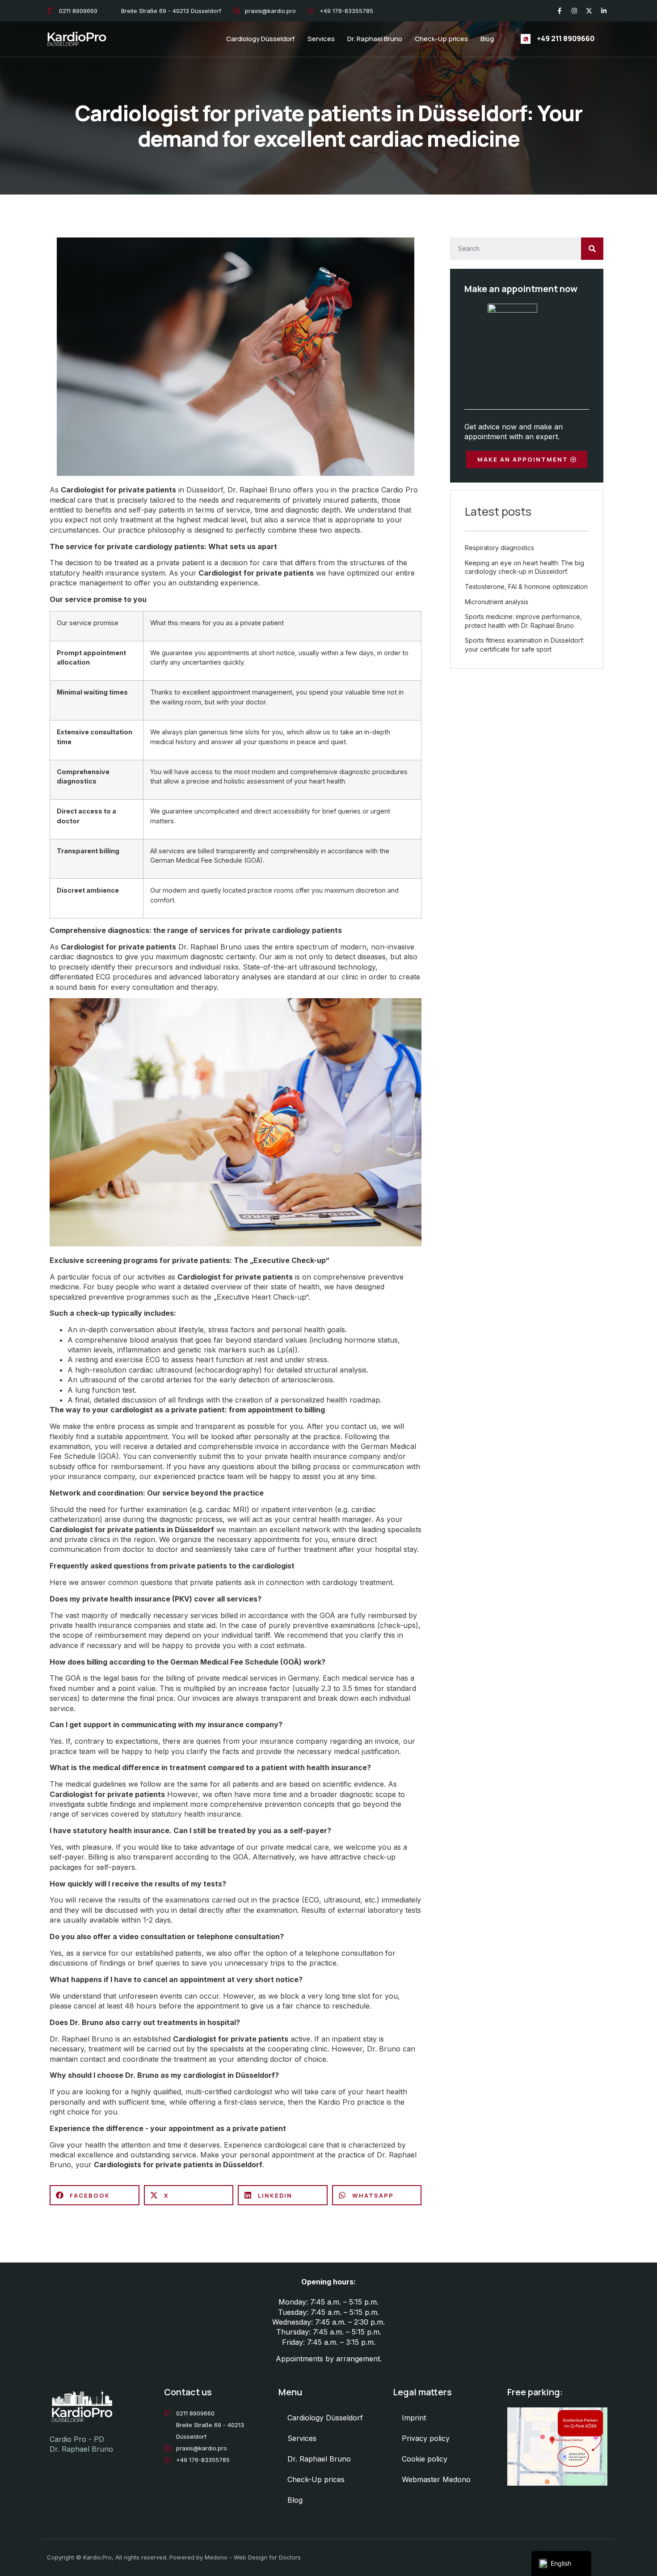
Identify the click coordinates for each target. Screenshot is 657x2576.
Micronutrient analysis (497, 602)
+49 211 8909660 (566, 38)
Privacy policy (426, 2438)
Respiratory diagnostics (499, 548)
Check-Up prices (441, 39)
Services (321, 39)
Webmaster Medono (436, 2479)
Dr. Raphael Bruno (375, 39)
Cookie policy (425, 2459)
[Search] (592, 249)
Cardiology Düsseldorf (261, 39)
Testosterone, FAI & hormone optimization (526, 587)
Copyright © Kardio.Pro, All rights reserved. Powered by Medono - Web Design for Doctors (174, 2557)
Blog (487, 39)
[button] (95, 2195)
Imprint (414, 2418)
